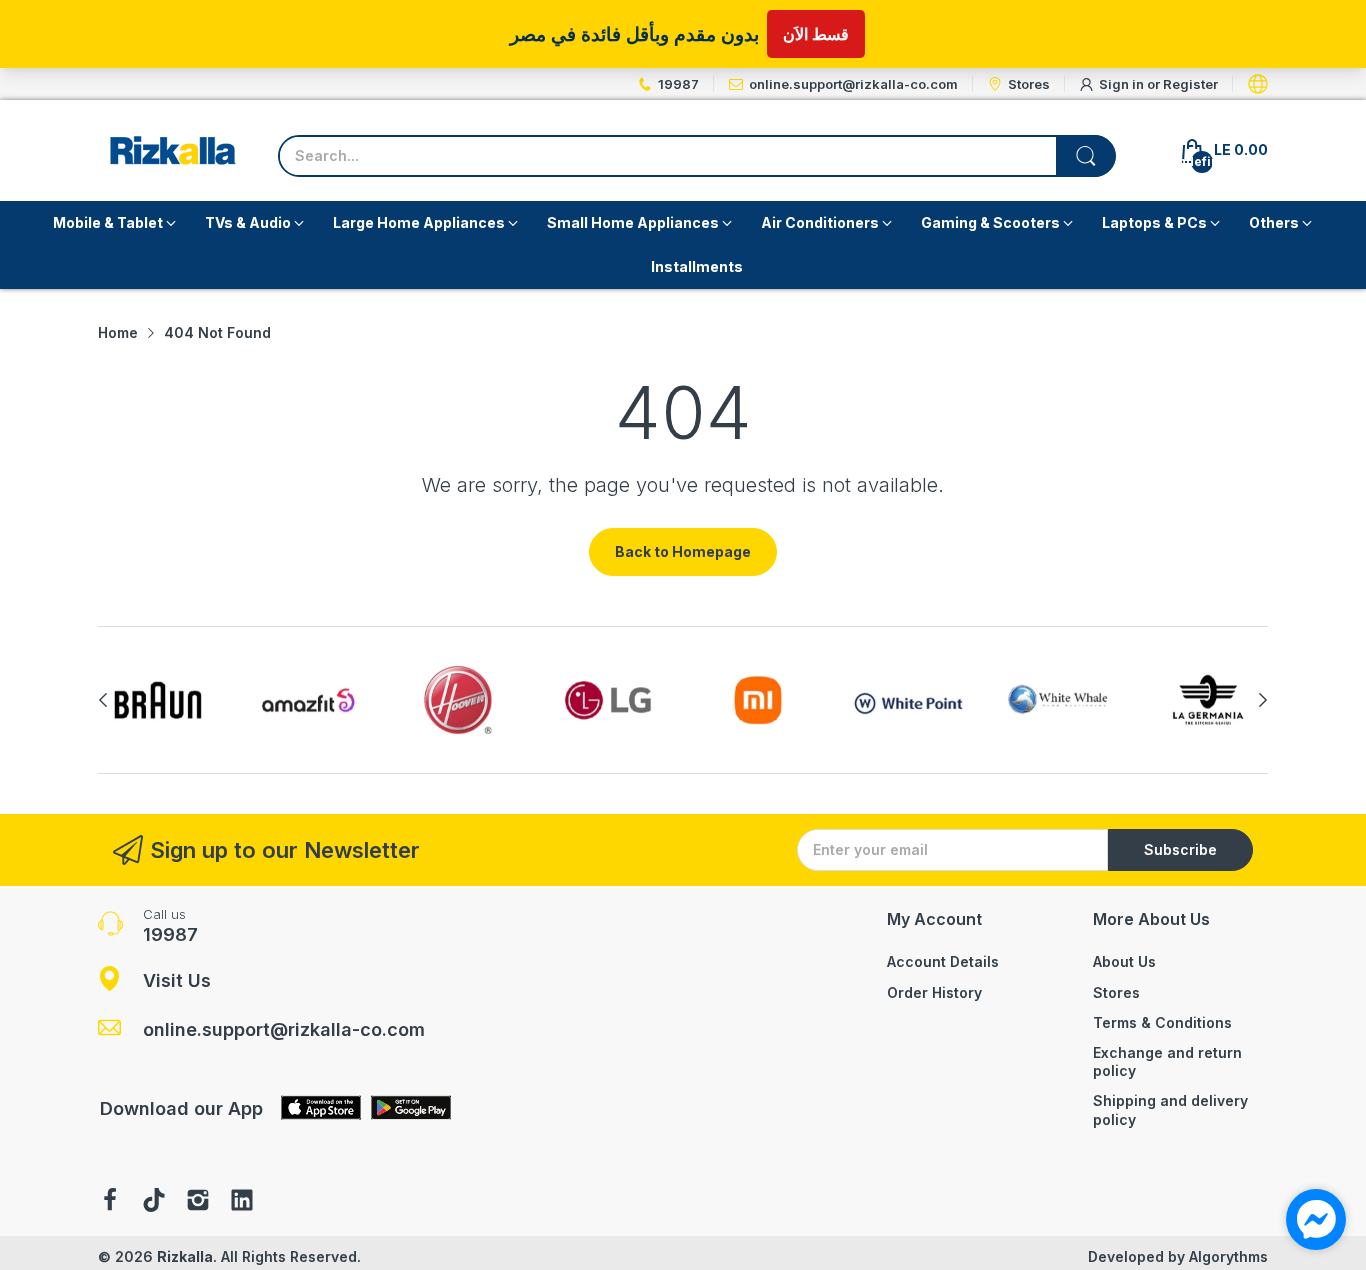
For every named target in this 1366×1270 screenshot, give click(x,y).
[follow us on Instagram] (198, 1202)
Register (1190, 84)
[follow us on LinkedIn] (242, 1202)
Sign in (1123, 84)
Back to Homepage (683, 551)
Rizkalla (185, 1256)
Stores (1116, 992)
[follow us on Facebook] (110, 1202)
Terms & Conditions (1162, 1022)
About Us (1124, 961)
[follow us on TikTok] (154, 1202)
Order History (934, 992)
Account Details (943, 961)
